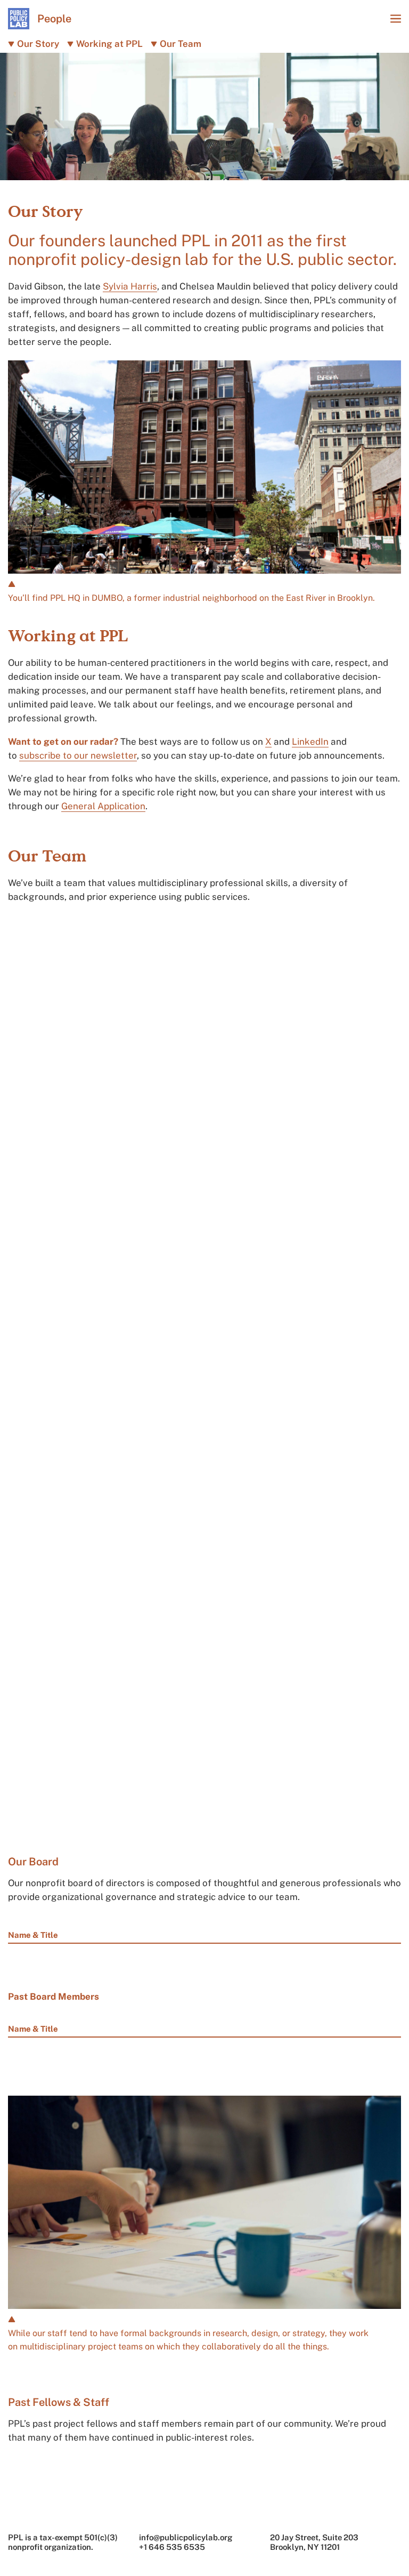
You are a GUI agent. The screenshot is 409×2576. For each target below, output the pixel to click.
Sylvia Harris (130, 286)
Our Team (181, 44)
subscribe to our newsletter (78, 755)
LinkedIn (310, 742)
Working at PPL (109, 44)
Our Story (38, 44)
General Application (103, 806)
